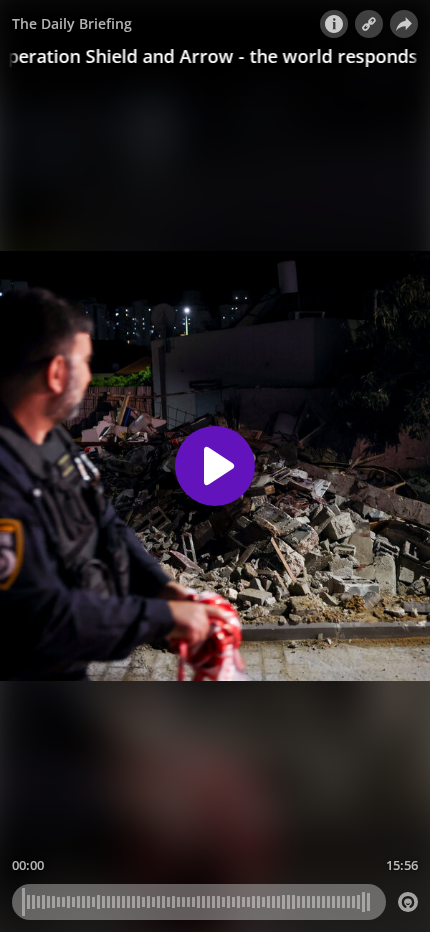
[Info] (334, 24)
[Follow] (369, 24)
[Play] (215, 466)
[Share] (404, 24)
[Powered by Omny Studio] (408, 902)
